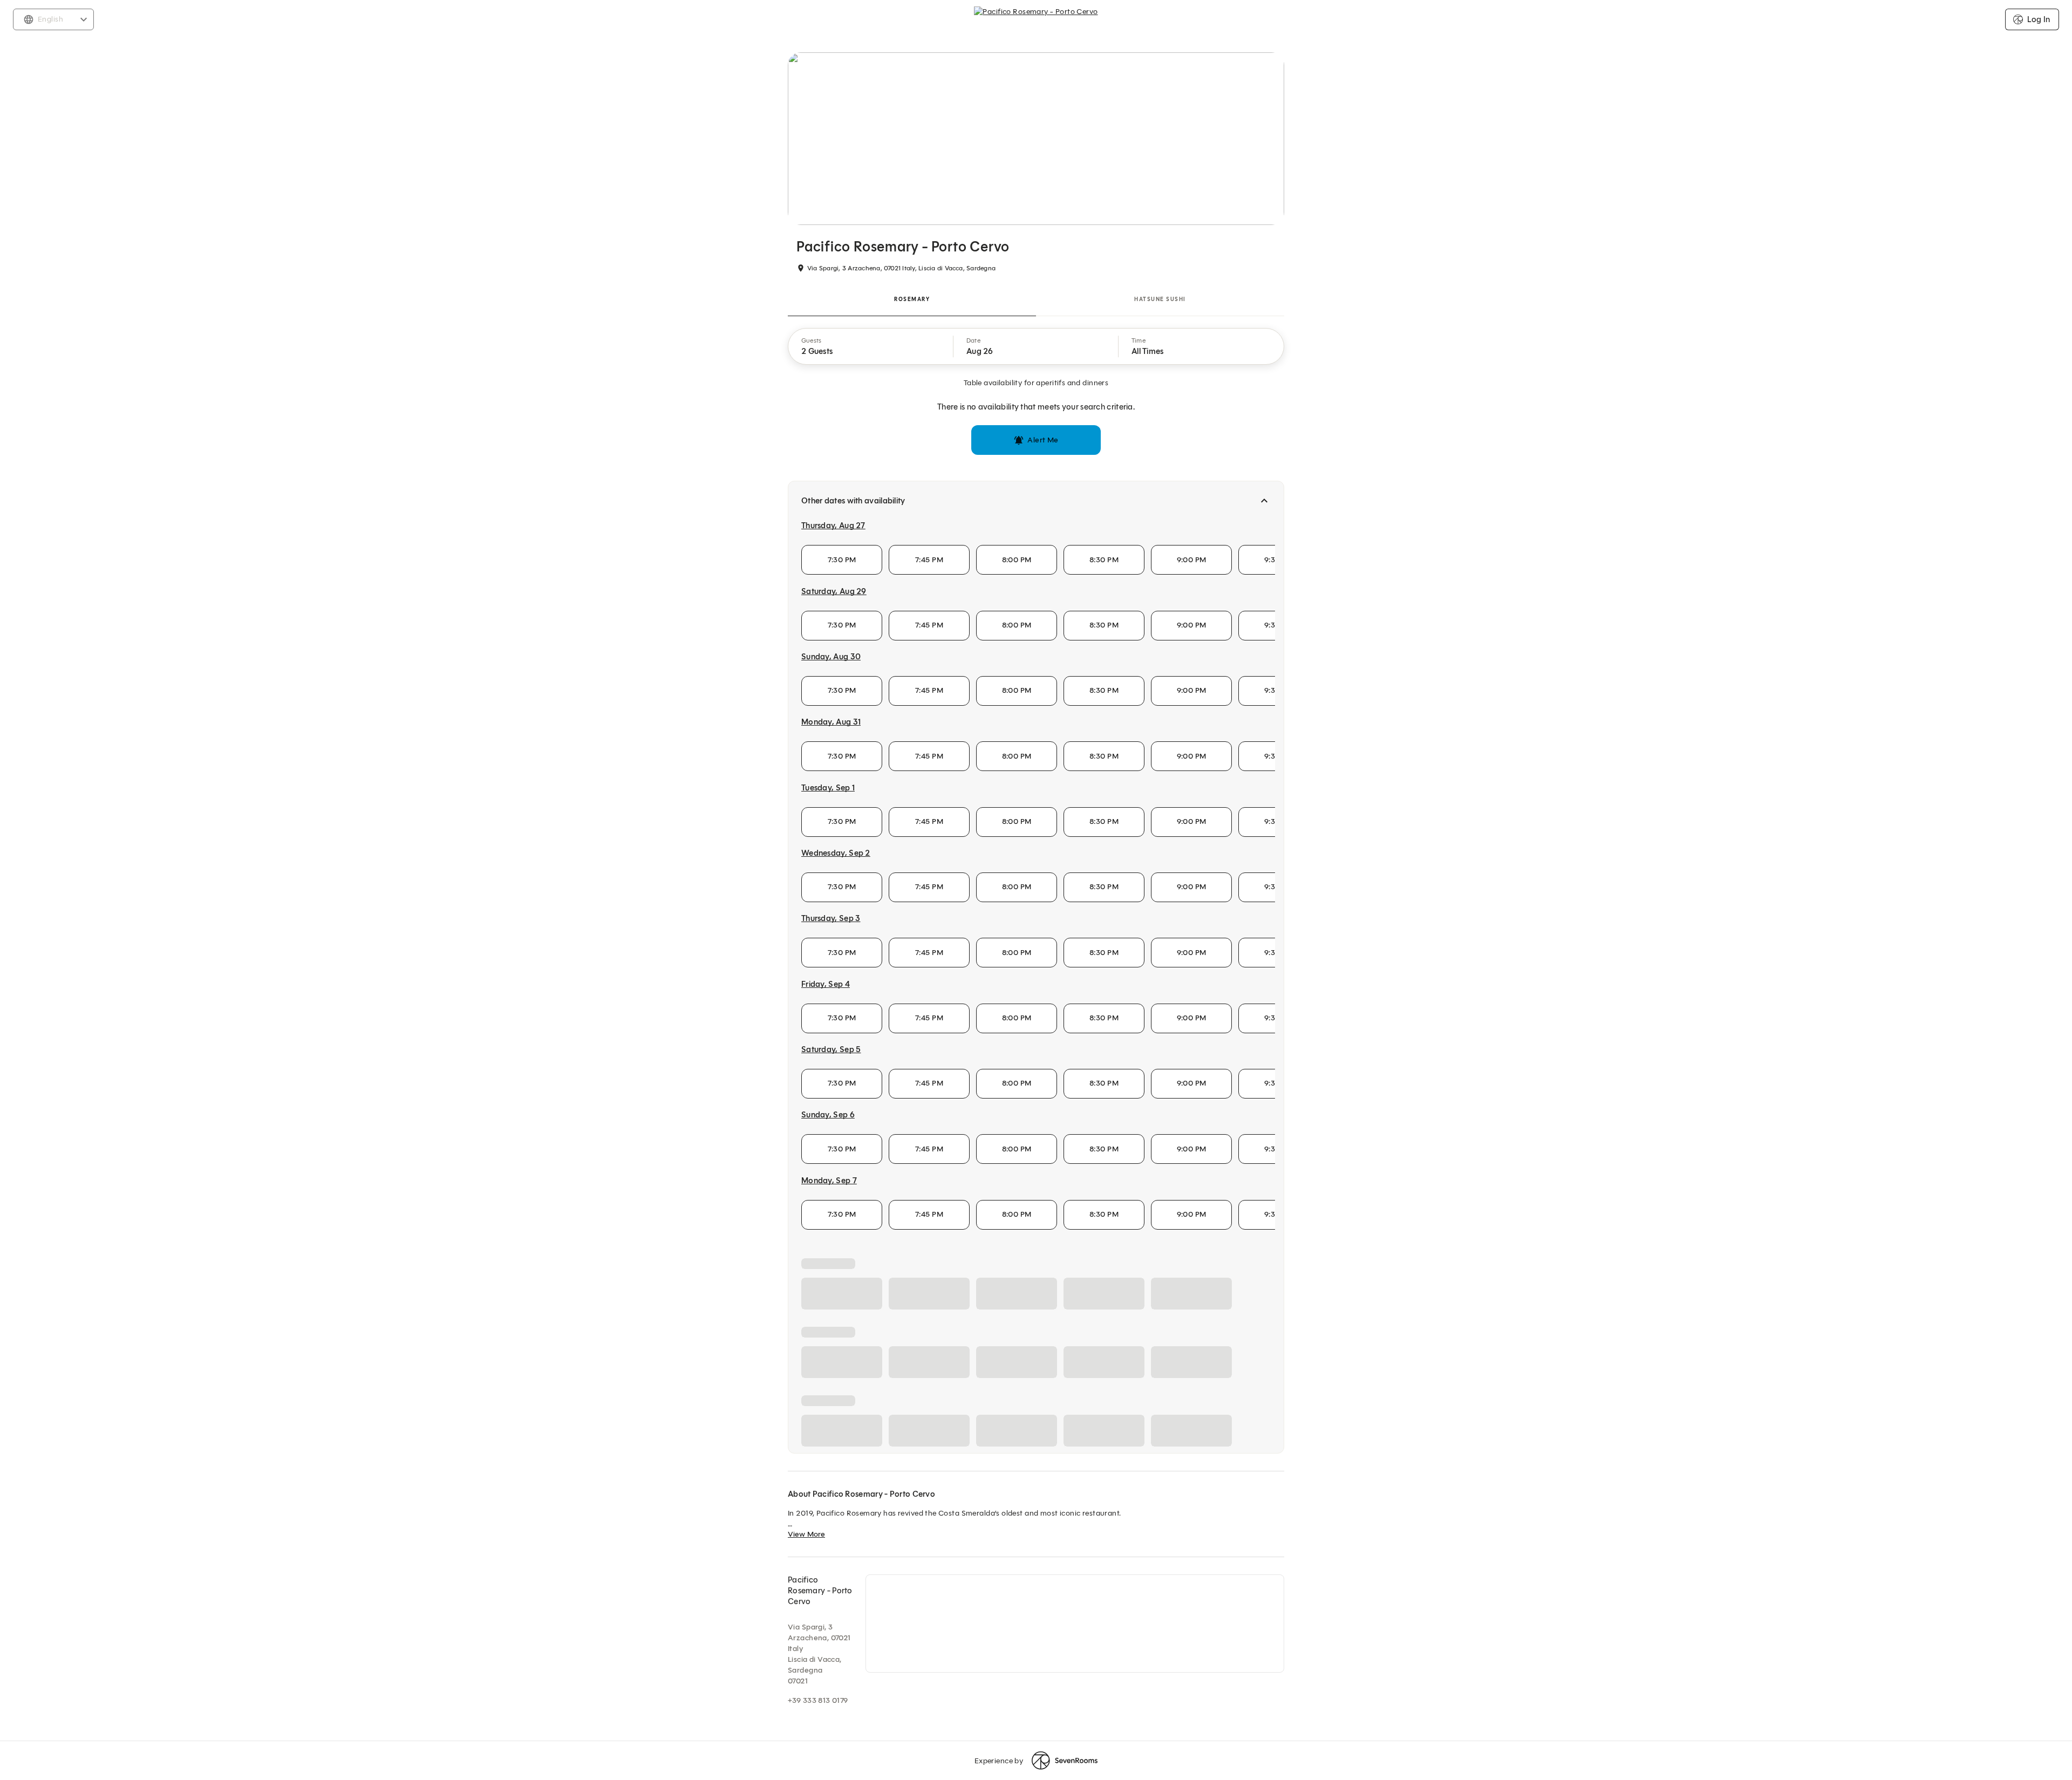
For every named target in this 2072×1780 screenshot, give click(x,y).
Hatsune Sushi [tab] (1160, 299)
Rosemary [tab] (912, 299)
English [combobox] (50, 19)
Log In (2039, 19)
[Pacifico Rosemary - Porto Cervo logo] (1036, 19)
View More (806, 1731)
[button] (871, 346)
